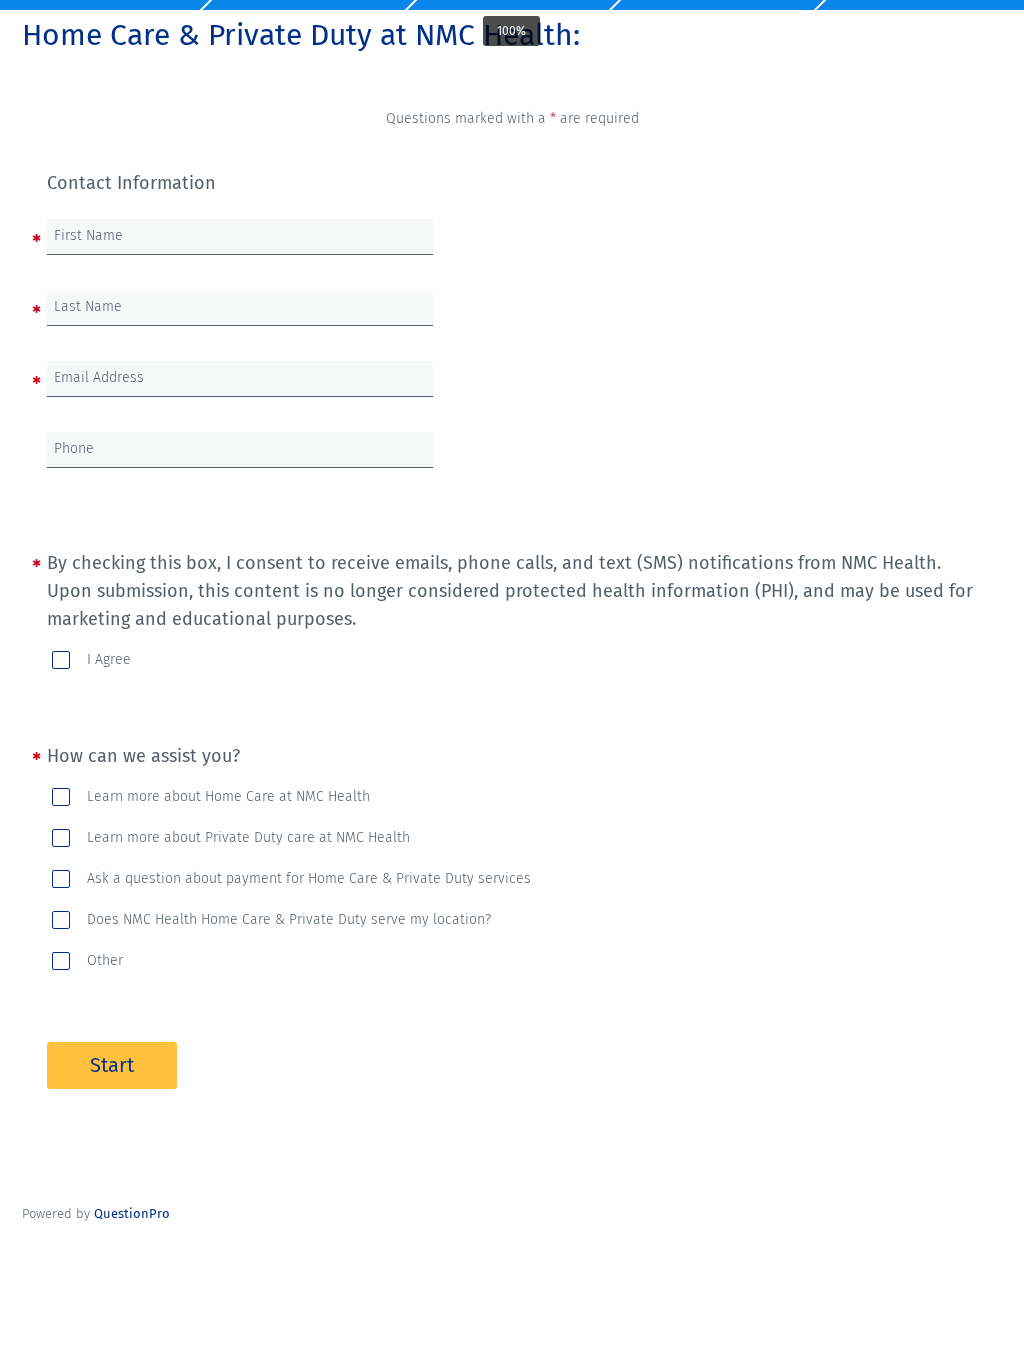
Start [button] (112, 1065)
